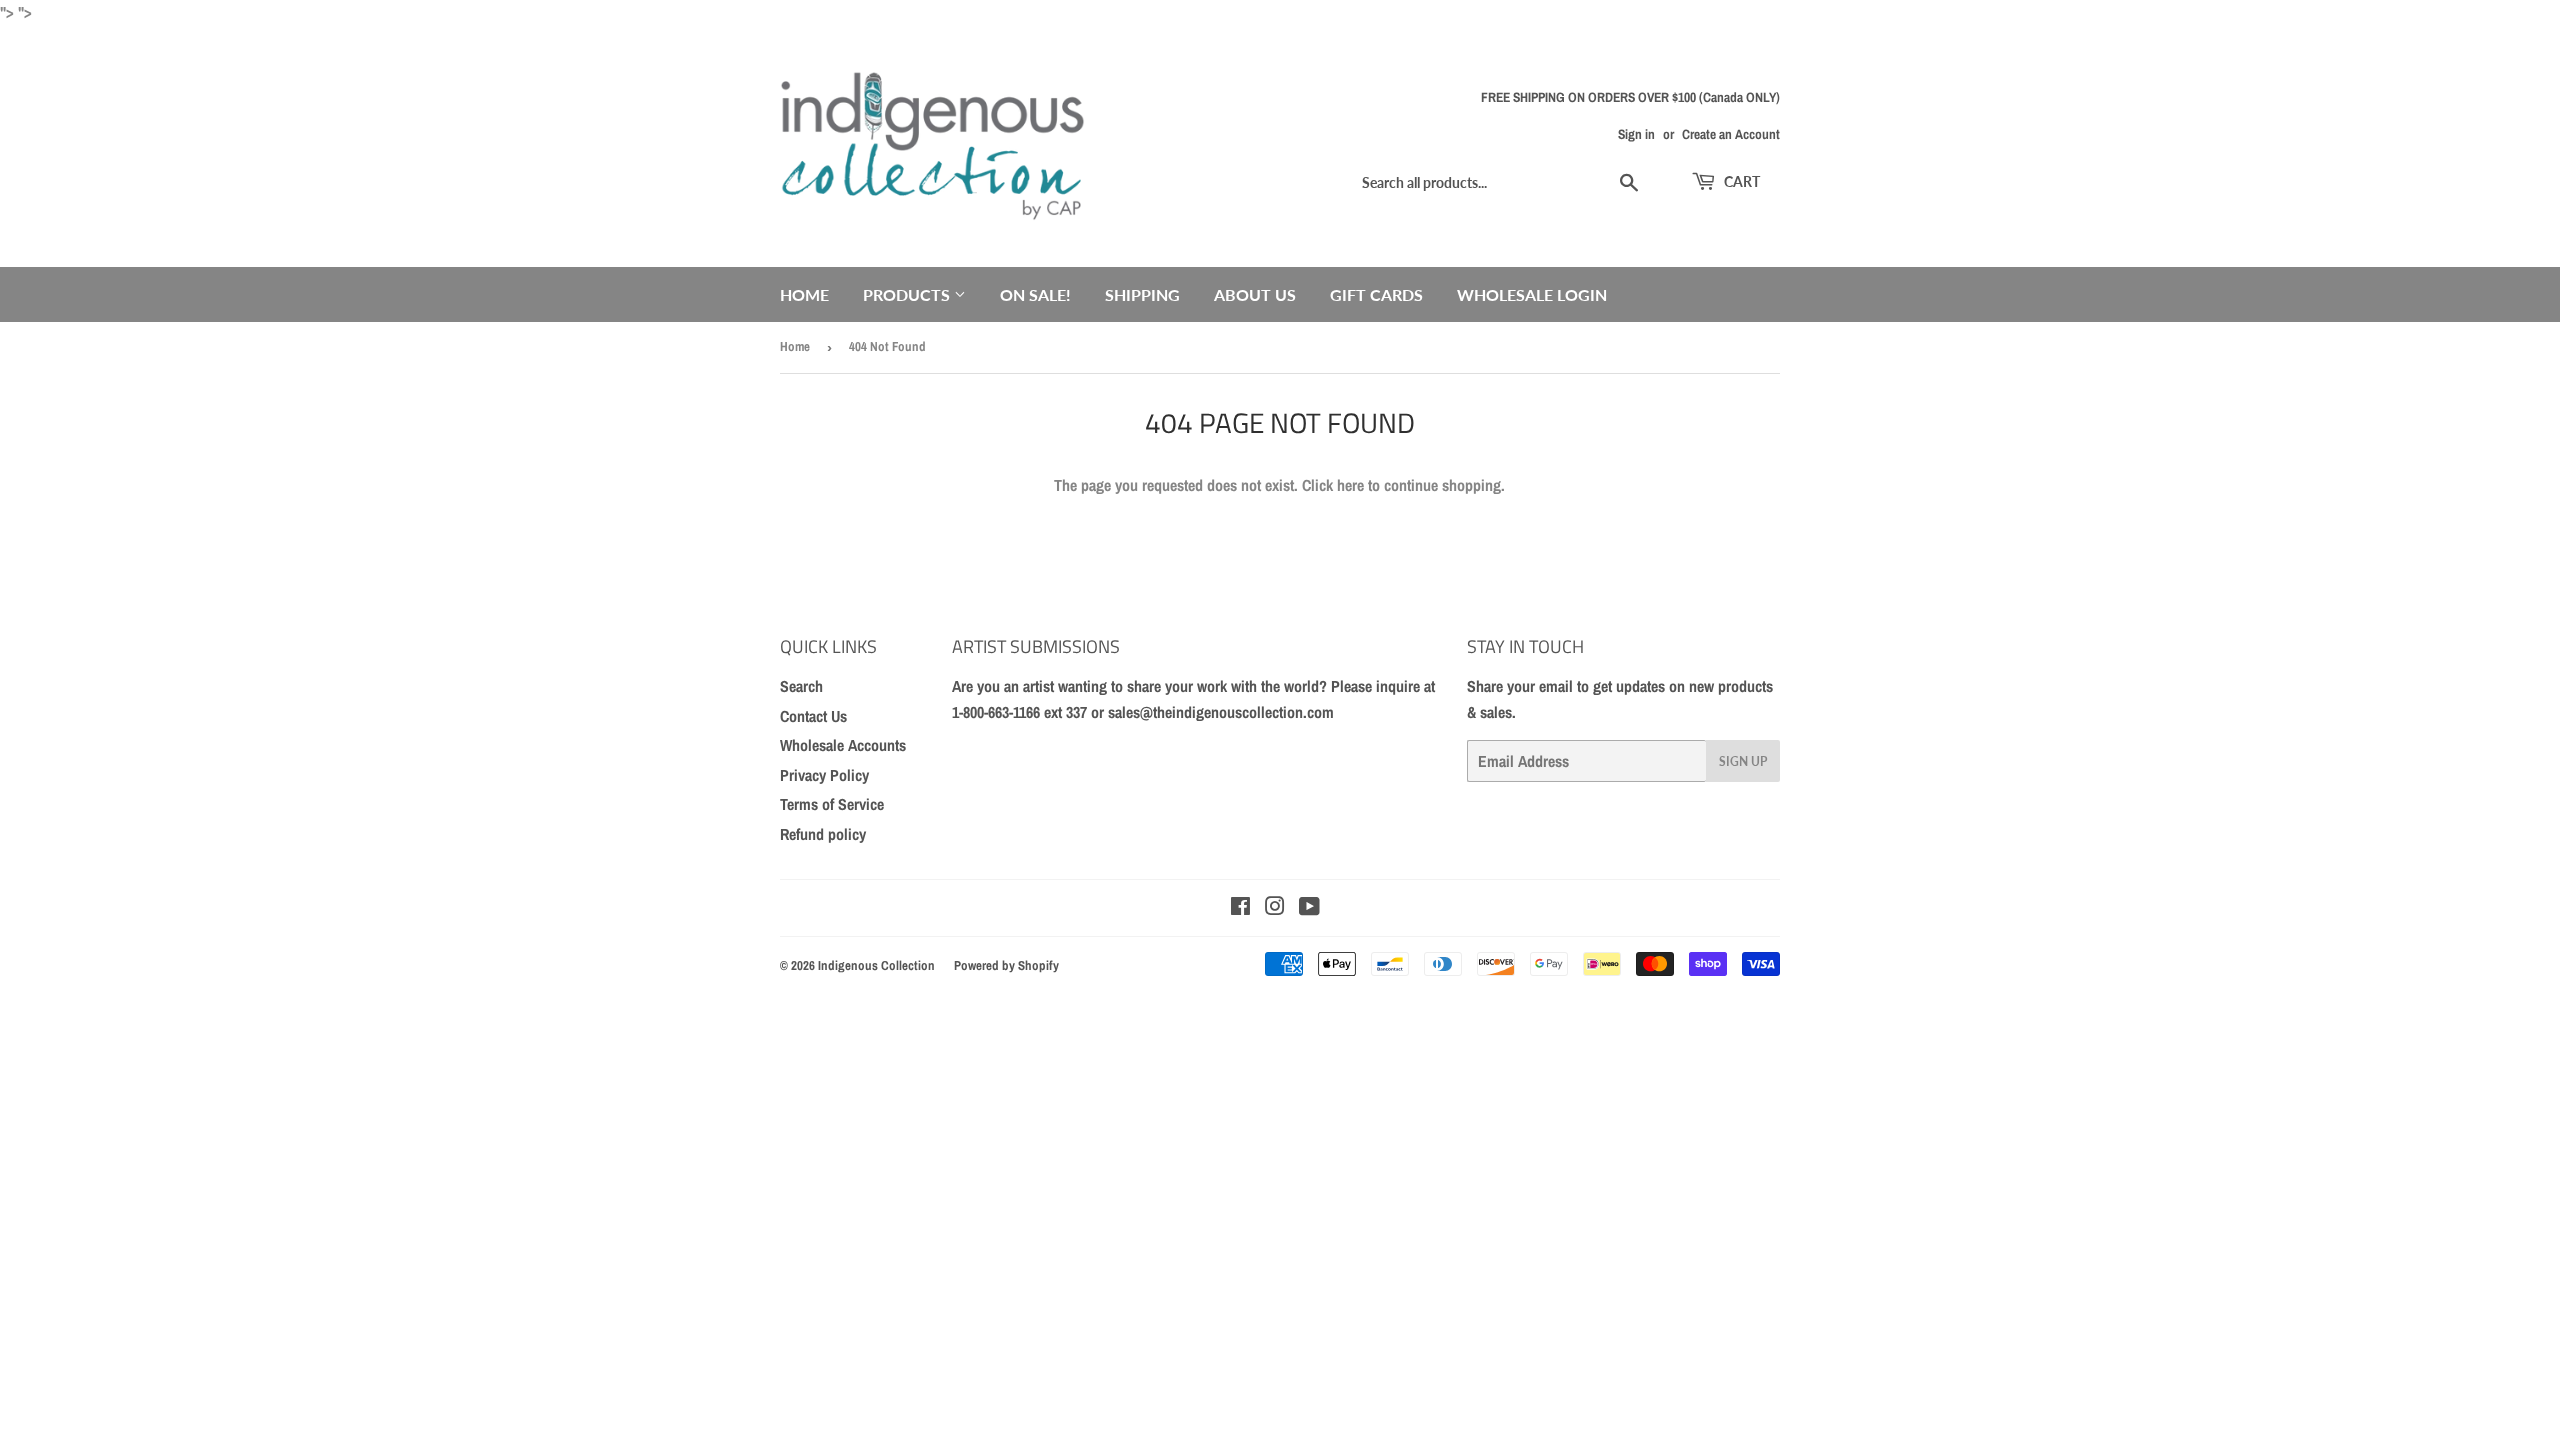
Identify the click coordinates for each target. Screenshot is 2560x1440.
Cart (1740, 181)
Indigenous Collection (876, 965)
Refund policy (823, 834)
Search (801, 686)
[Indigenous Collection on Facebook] (1240, 908)
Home (804, 294)
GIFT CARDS (1376, 294)
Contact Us (813, 716)
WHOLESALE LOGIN (1532, 294)
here (1350, 485)
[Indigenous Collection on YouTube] (1309, 908)
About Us (1255, 294)
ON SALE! (1035, 294)
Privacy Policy (824, 775)
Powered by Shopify (1006, 965)
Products (908, 294)
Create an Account (1731, 134)
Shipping (1142, 294)
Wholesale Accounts (843, 745)
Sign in (1636, 134)
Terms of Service (832, 804)
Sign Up (1743, 761)
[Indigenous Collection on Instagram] (1275, 908)
